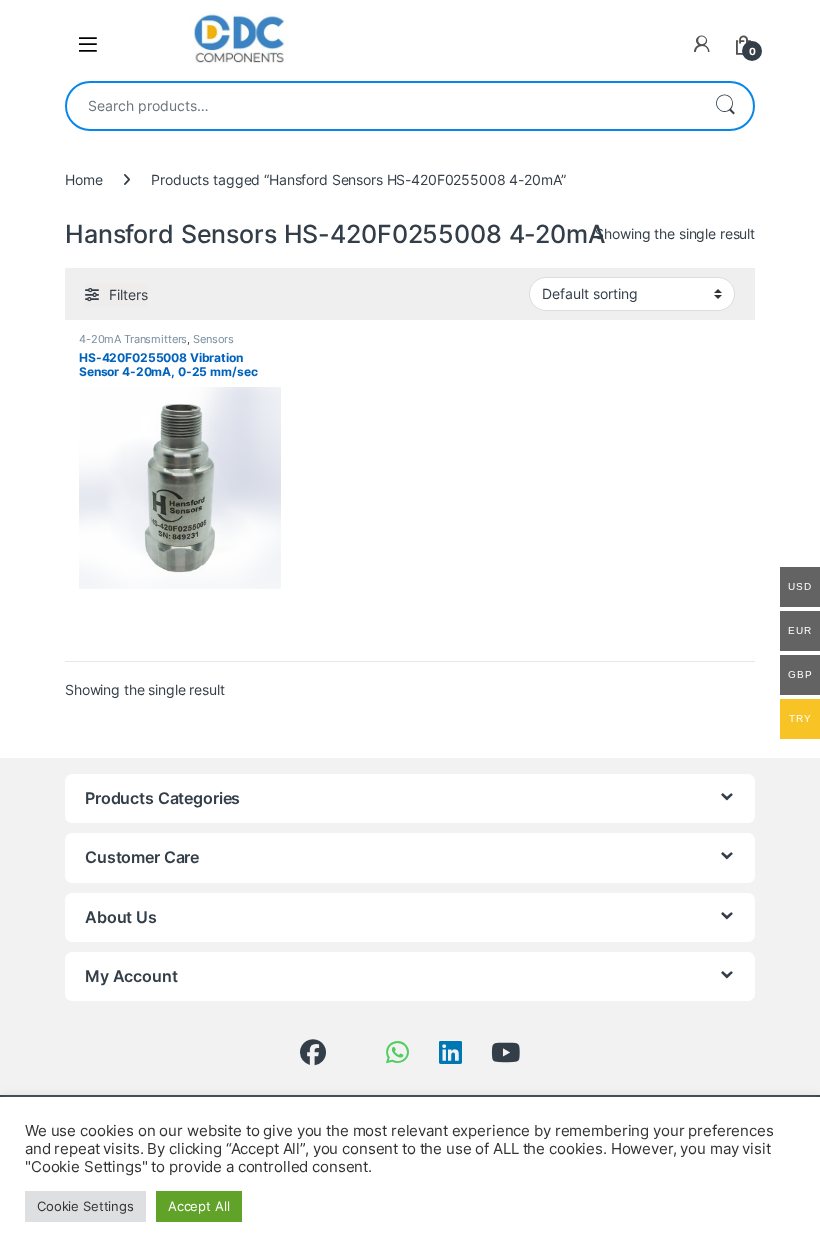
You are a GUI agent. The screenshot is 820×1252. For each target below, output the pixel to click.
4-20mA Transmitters (133, 339)
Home (83, 179)
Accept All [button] (199, 1206)
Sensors (213, 339)
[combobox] (382, 106)
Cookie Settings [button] (85, 1206)
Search (725, 106)
